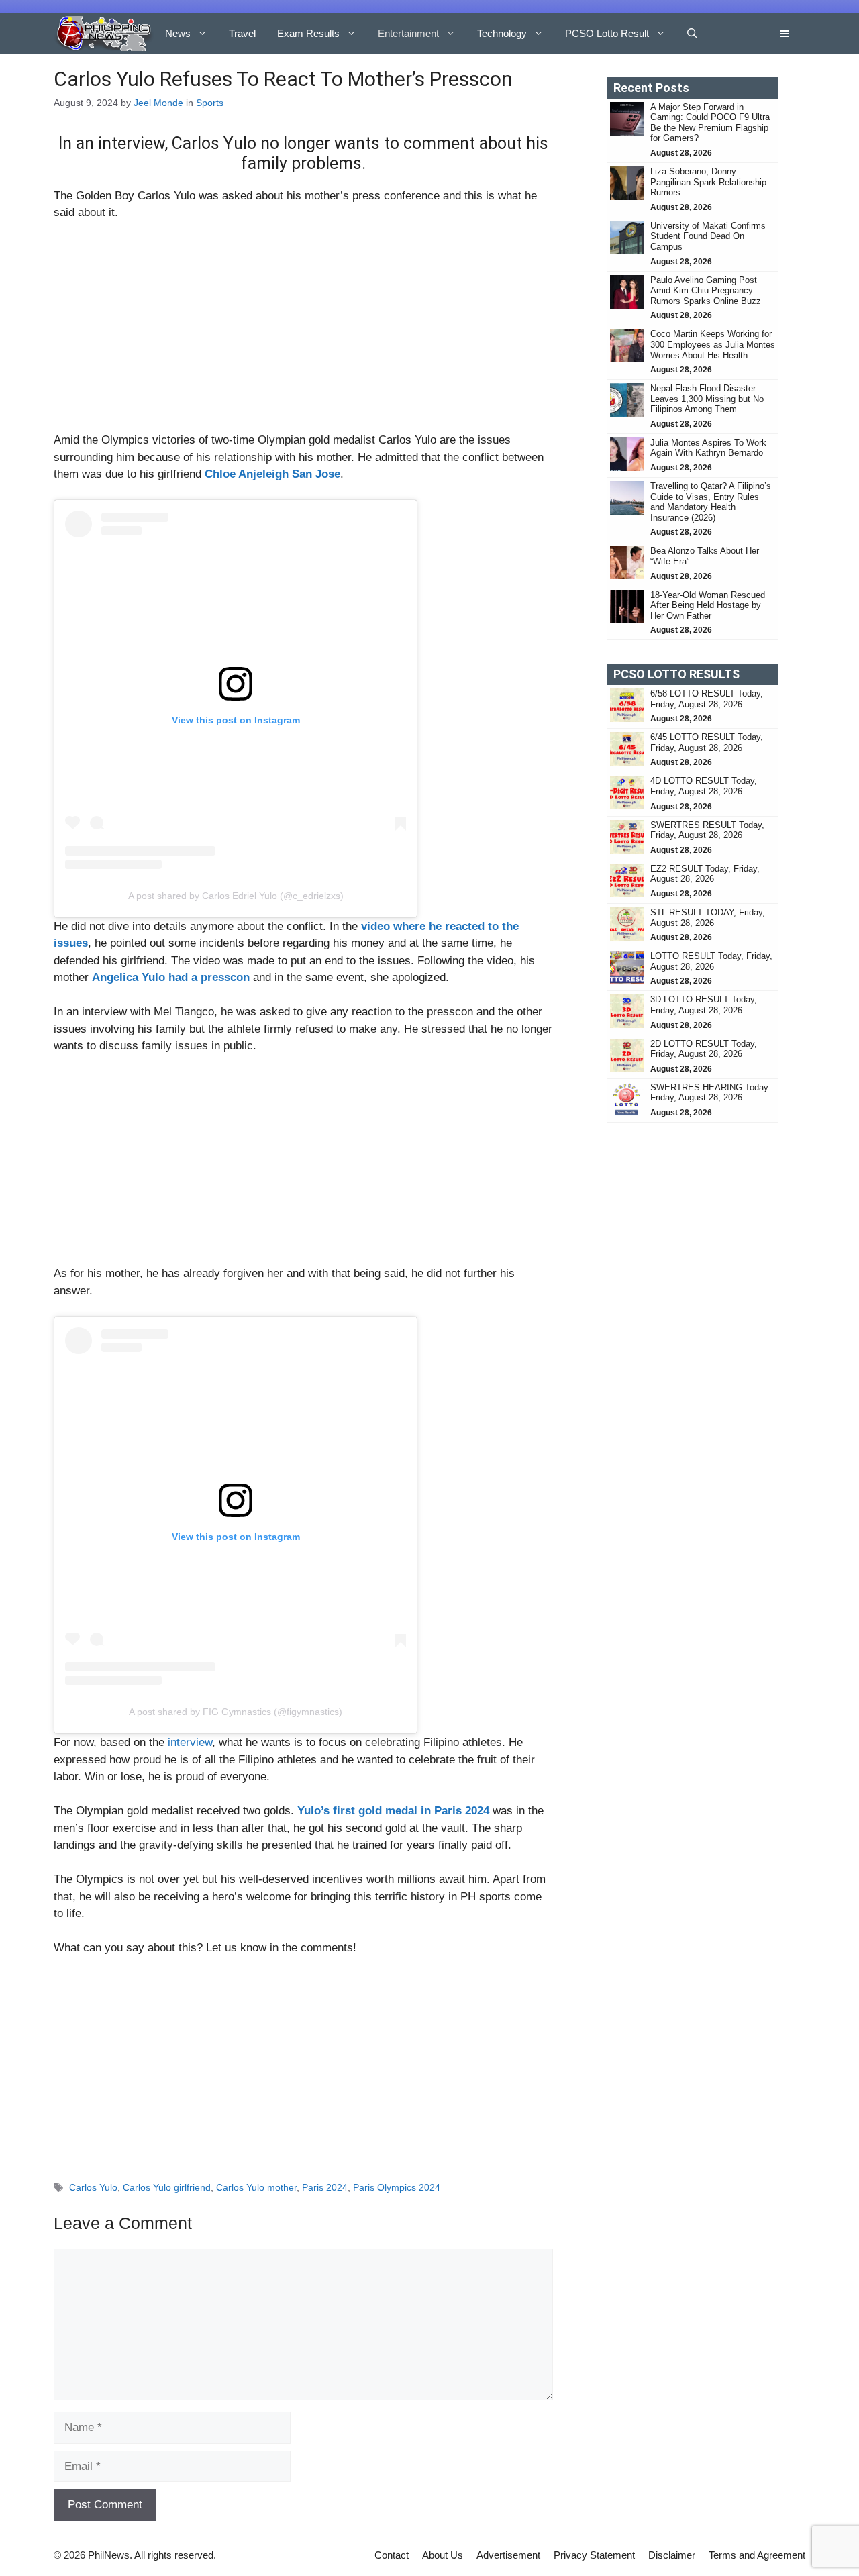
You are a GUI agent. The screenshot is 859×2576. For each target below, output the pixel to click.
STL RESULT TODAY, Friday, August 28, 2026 (708, 918)
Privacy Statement (594, 2555)
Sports (210, 103)
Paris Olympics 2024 (397, 2187)
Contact (392, 2555)
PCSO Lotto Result (607, 33)
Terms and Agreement (757, 2555)
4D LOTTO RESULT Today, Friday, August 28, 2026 (704, 786)
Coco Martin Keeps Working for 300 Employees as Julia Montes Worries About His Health (713, 344)
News (178, 33)
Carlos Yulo (93, 2187)
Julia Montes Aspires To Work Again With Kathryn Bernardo (708, 448)
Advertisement (508, 2555)
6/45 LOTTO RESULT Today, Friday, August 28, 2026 (707, 742)
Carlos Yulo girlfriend (167, 2187)
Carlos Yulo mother (256, 2187)
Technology (502, 33)
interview (190, 1742)
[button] (692, 34)
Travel (242, 33)
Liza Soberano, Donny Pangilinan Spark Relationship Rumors (708, 182)
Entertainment (408, 33)
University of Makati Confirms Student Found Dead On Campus (708, 236)
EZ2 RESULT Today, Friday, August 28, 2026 (705, 874)
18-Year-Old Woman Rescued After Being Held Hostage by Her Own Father (708, 605)
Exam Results (308, 33)
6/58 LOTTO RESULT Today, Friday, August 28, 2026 (707, 699)
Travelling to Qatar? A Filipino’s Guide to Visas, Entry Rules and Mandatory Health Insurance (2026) (711, 502)
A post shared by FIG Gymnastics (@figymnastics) (236, 1712)
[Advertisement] (303, 332)
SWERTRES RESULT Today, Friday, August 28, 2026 (707, 830)
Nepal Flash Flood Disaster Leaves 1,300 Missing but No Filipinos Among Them (707, 399)
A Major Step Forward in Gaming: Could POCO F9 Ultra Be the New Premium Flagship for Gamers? (710, 123)
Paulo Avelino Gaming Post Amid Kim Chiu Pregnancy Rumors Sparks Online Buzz (706, 291)
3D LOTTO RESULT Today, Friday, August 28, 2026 (704, 1005)
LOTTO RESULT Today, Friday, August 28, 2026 (711, 961)
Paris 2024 (325, 2187)
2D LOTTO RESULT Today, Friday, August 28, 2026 (704, 1049)
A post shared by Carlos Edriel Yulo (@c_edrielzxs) (236, 896)
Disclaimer (672, 2555)
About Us (443, 2555)
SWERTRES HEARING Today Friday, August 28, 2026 (709, 1093)
